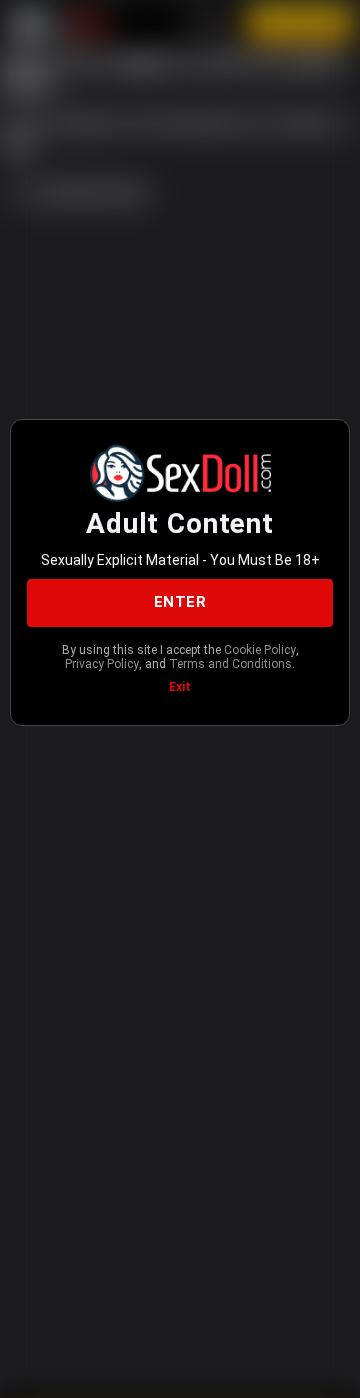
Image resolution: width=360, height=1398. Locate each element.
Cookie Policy (260, 650)
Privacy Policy (102, 664)
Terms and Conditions (230, 664)
